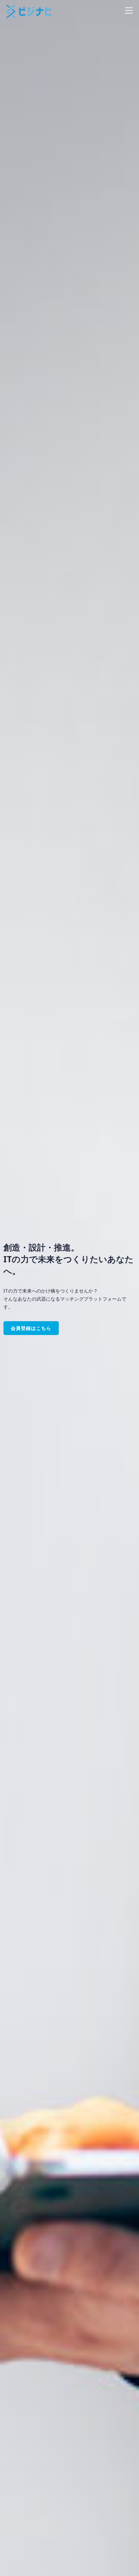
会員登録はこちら (31, 1328)
